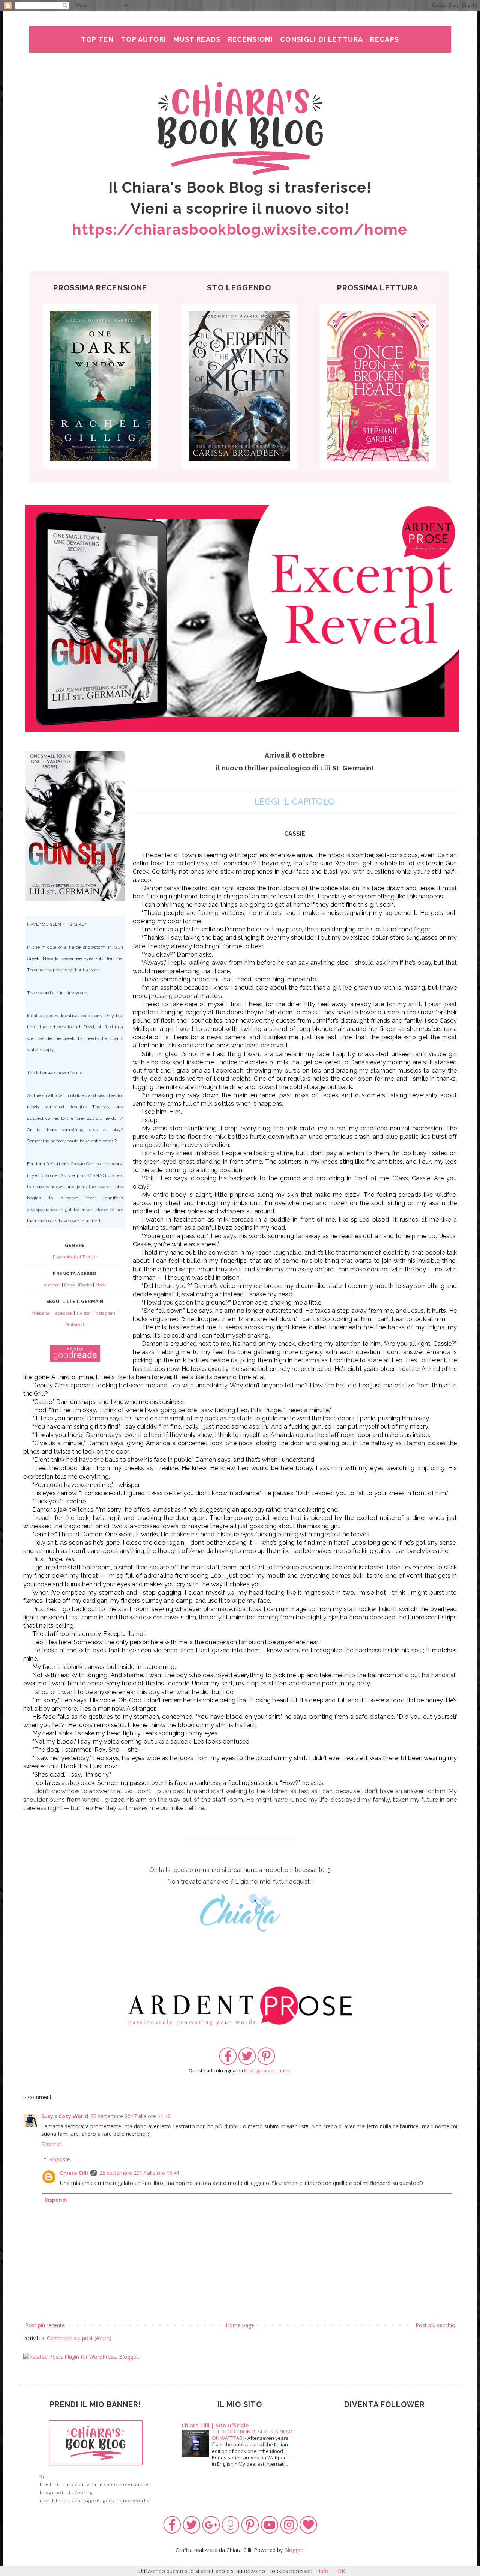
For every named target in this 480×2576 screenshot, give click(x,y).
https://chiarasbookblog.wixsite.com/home (240, 229)
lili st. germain (259, 2071)
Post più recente (45, 2325)
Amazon (52, 1285)
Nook (101, 1285)
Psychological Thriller (75, 1257)
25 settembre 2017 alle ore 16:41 (139, 2173)
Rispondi (52, 2144)
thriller (284, 2071)
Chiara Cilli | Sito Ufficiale (215, 2425)
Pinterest (75, 1324)
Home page (240, 2325)
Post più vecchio (435, 2325)
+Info (322, 2571)
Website (41, 1313)
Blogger (294, 2550)
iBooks (85, 1285)
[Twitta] (247, 2063)
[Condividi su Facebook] (228, 2063)
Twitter (83, 1313)
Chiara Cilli (74, 2173)
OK (341, 2571)
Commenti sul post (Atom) (79, 2338)
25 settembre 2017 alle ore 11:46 (130, 2116)
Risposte (60, 2159)
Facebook (63, 1313)
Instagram (105, 1313)
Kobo (69, 1285)
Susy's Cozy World (65, 2116)
